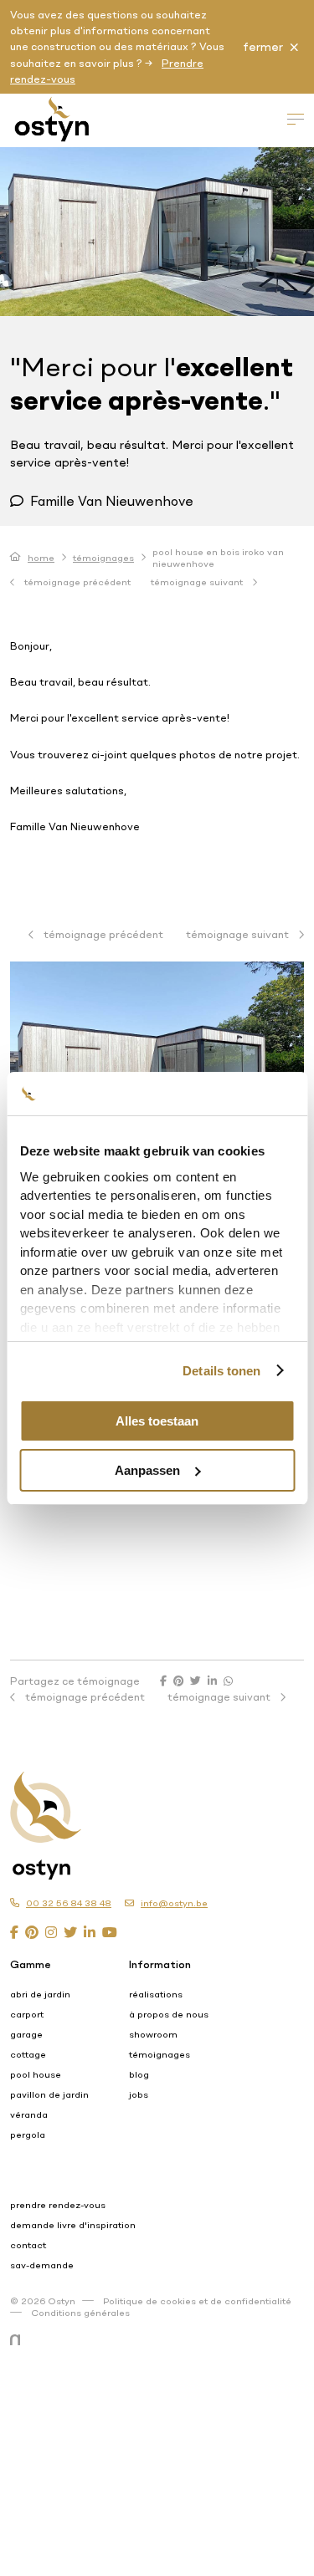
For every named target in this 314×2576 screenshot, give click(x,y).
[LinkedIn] (90, 1932)
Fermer (263, 47)
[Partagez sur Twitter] (196, 1681)
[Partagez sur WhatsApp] (228, 1681)
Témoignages (103, 558)
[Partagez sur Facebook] (163, 1681)
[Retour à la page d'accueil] (137, 1809)
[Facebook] (14, 1932)
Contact (28, 2245)
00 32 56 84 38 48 (69, 1903)
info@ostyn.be (174, 1903)
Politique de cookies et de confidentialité (197, 2301)
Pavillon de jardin (49, 2094)
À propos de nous (169, 2014)
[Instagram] (51, 1932)
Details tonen (221, 1371)
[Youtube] (110, 1932)
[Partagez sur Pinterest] (178, 1681)
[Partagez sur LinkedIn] (212, 1681)
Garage (26, 2034)
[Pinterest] (32, 1932)
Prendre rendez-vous (58, 2205)
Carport (27, 2014)
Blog (139, 2074)
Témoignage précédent (76, 582)
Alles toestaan (157, 1421)
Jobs (139, 2094)
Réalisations (156, 1994)
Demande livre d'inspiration (73, 2225)
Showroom (153, 2034)
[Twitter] (70, 1932)
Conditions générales (80, 2313)
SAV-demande (42, 2265)
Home (41, 558)
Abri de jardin (40, 1994)
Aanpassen (147, 1470)
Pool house (36, 2074)
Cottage (28, 2054)
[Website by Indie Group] (18, 2340)
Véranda (29, 2114)
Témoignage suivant (198, 582)
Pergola (28, 2135)
